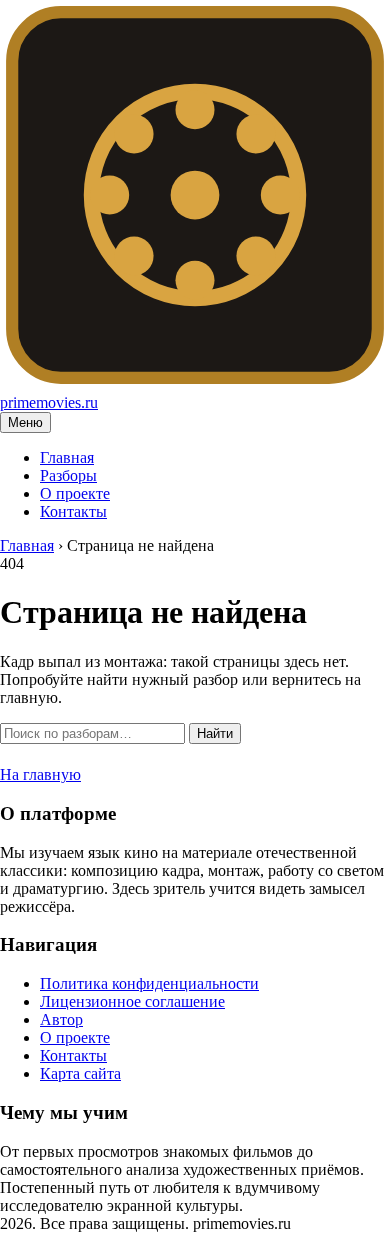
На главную (40, 774)
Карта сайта (80, 1073)
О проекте (75, 493)
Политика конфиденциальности (149, 983)
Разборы (68, 475)
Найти (215, 733)
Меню (25, 422)
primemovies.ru (49, 402)
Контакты (73, 511)
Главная (67, 457)
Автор (61, 1019)
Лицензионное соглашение (132, 1001)
